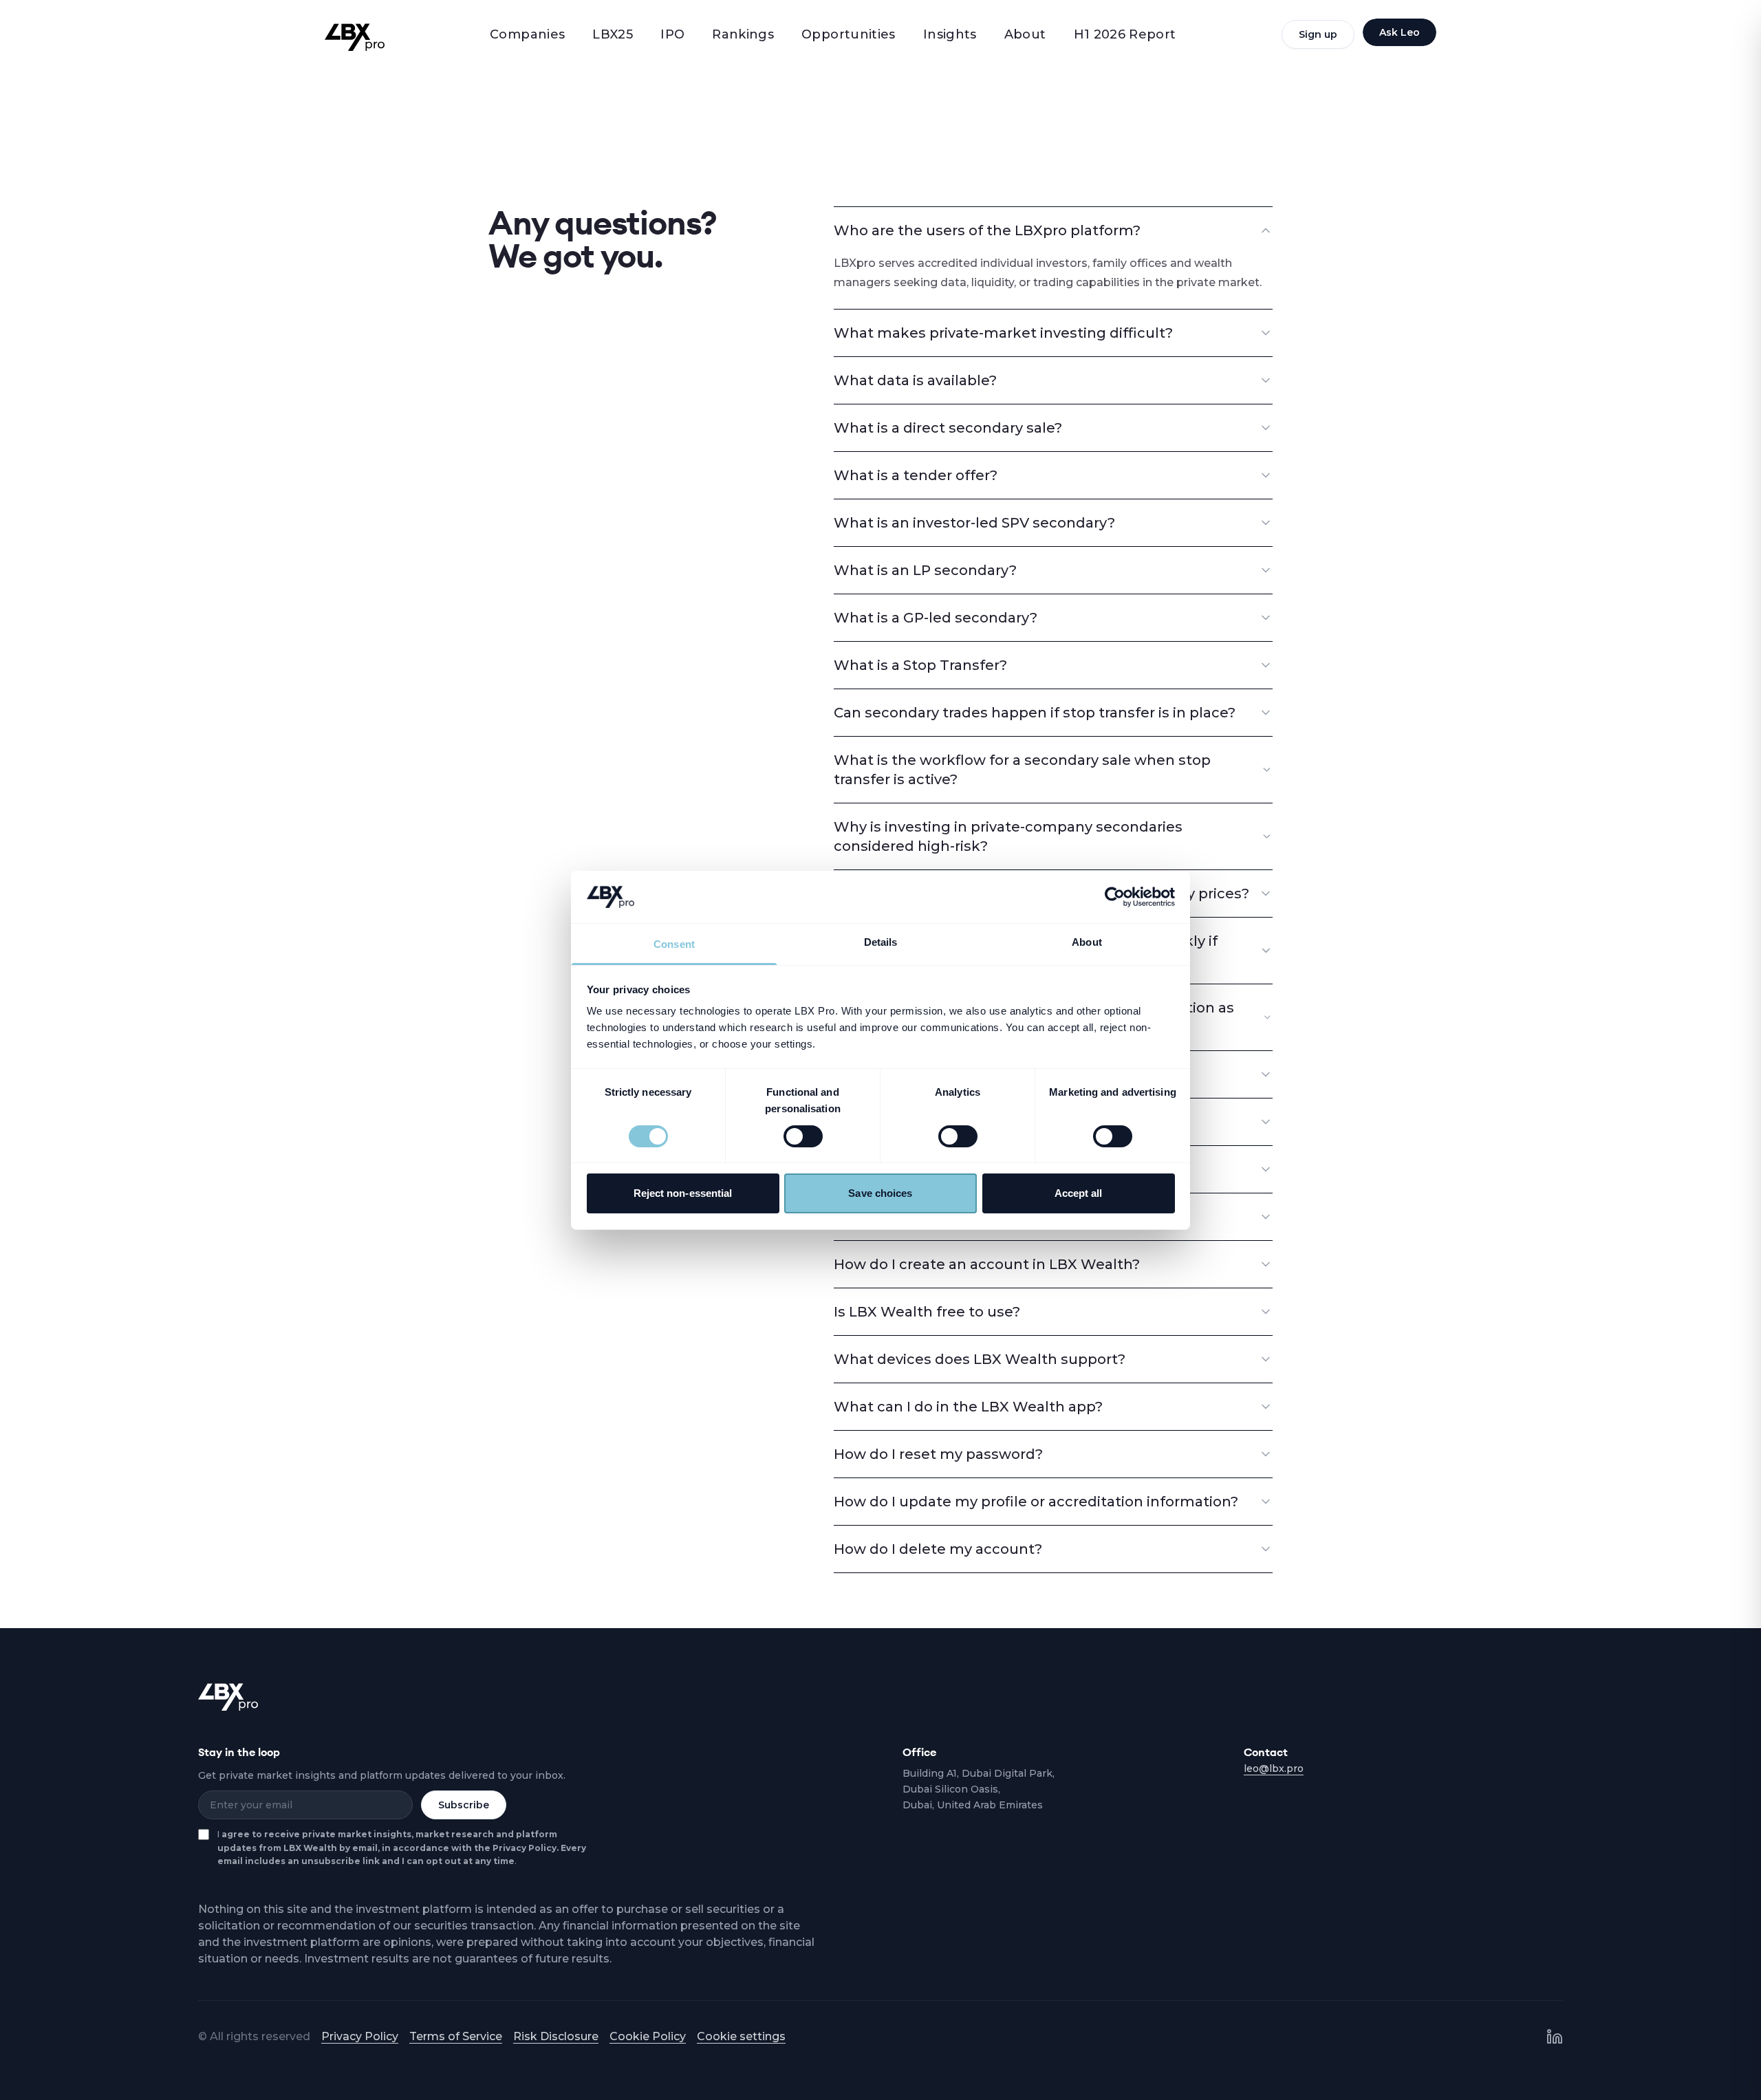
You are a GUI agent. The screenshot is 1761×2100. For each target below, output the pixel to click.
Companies (527, 34)
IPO (672, 34)
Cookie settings (741, 2036)
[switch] (803, 1136)
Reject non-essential (683, 1193)
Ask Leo (1400, 32)
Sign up (1318, 34)
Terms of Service (456, 2036)
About (1025, 34)
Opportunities (849, 34)
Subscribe (464, 1805)
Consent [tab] (674, 944)
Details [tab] (881, 942)
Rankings (743, 34)
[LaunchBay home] (355, 37)
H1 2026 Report (1125, 34)
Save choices (880, 1193)
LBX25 (613, 34)
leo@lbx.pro (1274, 1768)
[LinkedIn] (1555, 2037)
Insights (950, 34)
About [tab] (1087, 942)
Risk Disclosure (556, 2036)
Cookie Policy (648, 2036)
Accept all (1079, 1193)
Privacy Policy (360, 2036)
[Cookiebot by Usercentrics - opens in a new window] (1115, 897)
